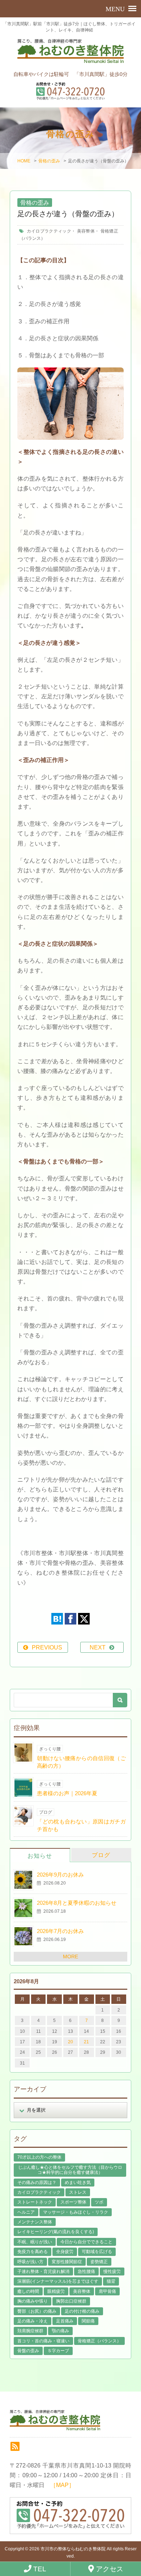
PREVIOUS (47, 1647)
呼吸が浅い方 (30, 2262)
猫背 (111, 2281)
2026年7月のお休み (60, 1931)
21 (86, 2042)
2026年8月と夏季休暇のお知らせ (77, 1903)
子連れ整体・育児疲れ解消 (43, 2271)
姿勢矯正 (99, 2262)
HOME (24, 161)
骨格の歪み (49, 161)
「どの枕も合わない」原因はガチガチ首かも (81, 1825)
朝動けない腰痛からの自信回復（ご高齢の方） (81, 1762)
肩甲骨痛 (107, 2291)
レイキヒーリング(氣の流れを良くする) (56, 2232)
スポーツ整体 (73, 2202)
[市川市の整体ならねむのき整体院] (71, 55)
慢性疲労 (112, 2271)
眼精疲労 (56, 2291)
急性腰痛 (86, 2271)
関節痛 (88, 2321)
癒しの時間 (28, 2291)
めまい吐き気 (78, 2183)
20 (70, 2042)
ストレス (78, 2192)
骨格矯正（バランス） (99, 2341)
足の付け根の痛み (82, 2311)
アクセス (109, 2569)
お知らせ (40, 1856)
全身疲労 (65, 2252)
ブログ (101, 1855)
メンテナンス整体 (35, 2222)
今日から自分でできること (86, 2242)
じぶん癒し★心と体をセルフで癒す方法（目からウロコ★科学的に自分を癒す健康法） (70, 2170)
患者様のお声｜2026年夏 (67, 1793)
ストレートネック (35, 2202)
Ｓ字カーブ (58, 2351)
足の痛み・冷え (33, 2321)
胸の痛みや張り (33, 2301)
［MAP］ (62, 2485)
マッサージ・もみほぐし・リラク (76, 2212)
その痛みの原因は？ (37, 2183)
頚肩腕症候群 (30, 2331)
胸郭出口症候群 (71, 2301)
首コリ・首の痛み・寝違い (43, 2341)
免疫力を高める (33, 2252)
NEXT (98, 1647)
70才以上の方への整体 (39, 2157)
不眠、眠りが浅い (35, 2242)
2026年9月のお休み (60, 1875)
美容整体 (86, 231)
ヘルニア (26, 2212)
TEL (39, 2569)
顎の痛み (60, 2331)
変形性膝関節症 (67, 2262)
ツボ (99, 2202)
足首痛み (65, 2321)
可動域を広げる (97, 2252)
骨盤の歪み (28, 2351)
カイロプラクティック (49, 231)
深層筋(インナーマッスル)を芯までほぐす (58, 2281)
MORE (70, 1957)
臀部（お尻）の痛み (37, 2311)
